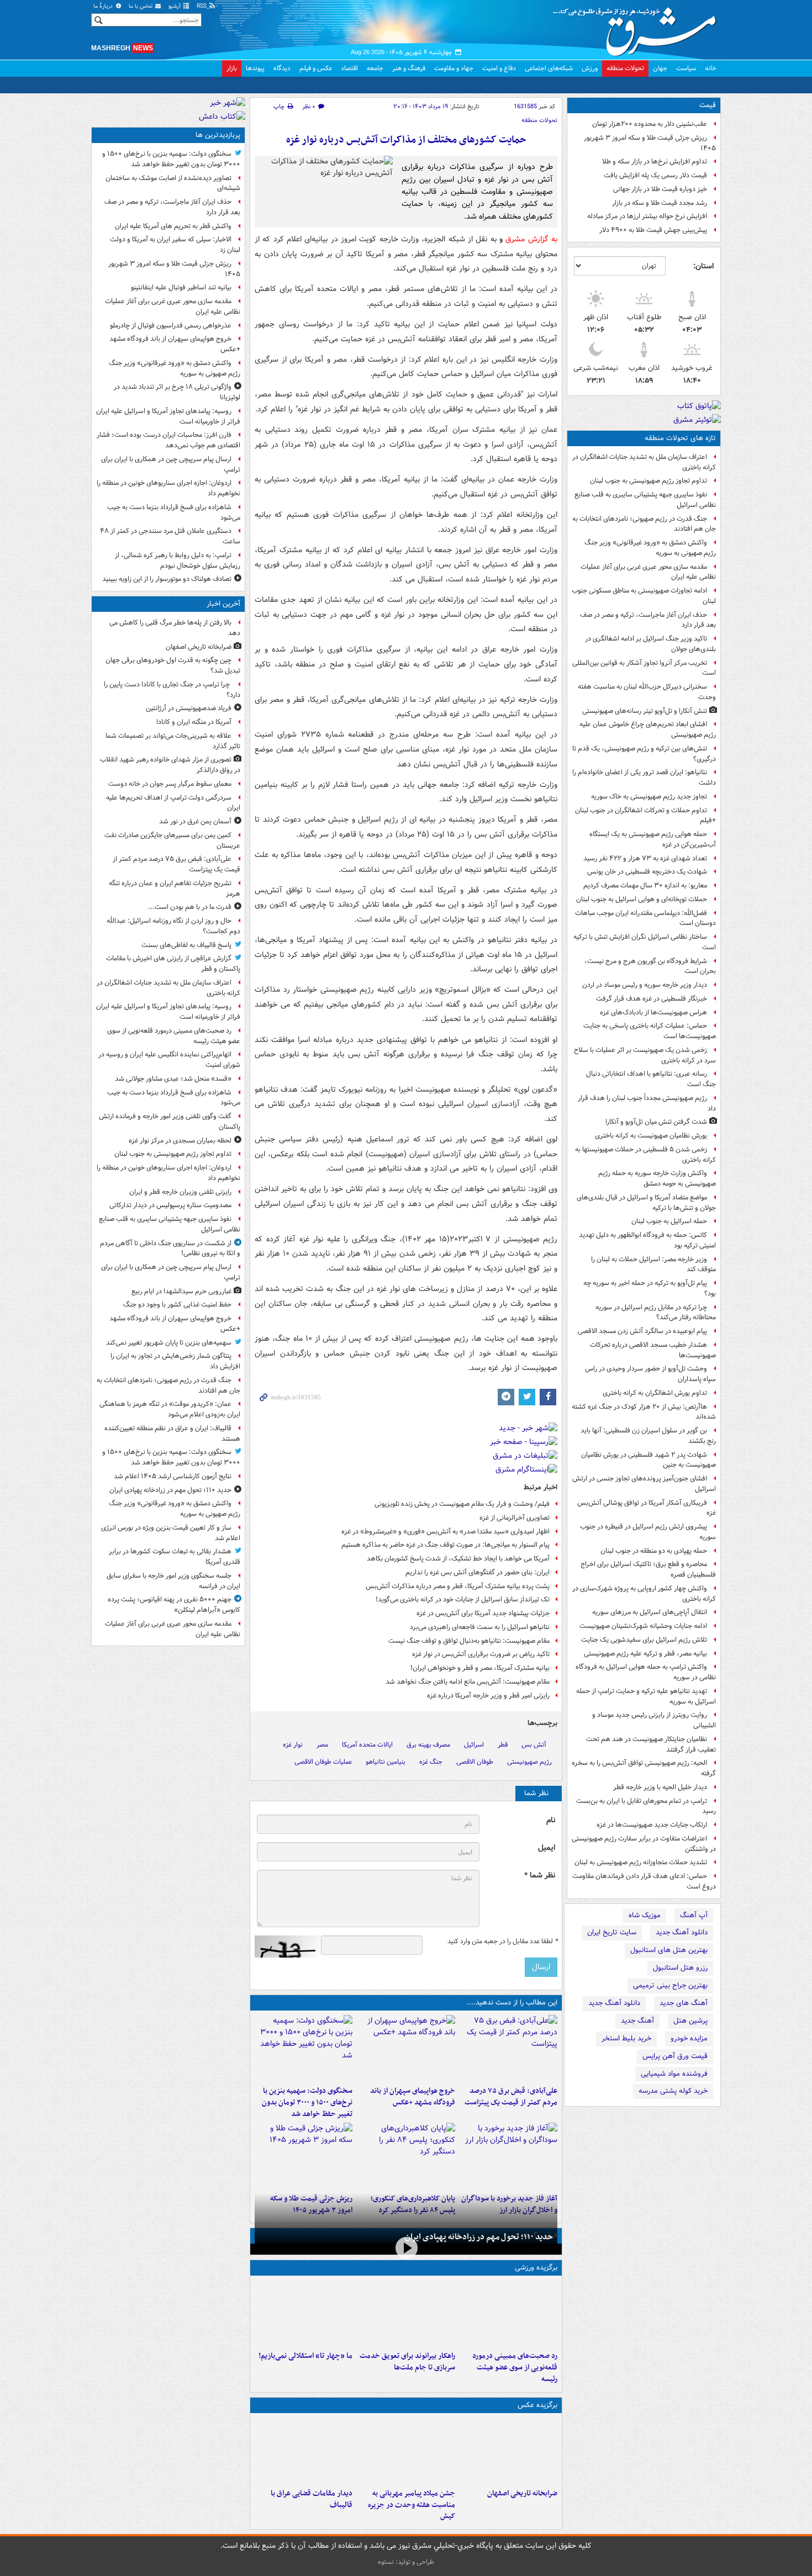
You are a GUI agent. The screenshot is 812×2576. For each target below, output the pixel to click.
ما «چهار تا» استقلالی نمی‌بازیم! (305, 2356)
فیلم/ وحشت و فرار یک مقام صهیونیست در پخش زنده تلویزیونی (462, 1504)
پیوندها (255, 68)
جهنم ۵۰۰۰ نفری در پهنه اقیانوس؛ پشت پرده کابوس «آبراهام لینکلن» (174, 1605)
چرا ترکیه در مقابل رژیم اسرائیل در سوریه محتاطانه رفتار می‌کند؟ (656, 1313)
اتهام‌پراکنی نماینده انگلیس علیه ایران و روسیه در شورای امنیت (169, 1060)
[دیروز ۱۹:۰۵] (406, 2451)
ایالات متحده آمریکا (367, 1745)
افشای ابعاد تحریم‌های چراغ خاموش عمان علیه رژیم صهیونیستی (648, 729)
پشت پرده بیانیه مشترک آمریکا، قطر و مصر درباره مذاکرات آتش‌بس (458, 1586)
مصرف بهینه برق (428, 1745)
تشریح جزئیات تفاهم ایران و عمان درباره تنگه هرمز (175, 888)
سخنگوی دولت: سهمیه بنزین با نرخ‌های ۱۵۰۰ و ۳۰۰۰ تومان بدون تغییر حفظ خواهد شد (307, 2102)
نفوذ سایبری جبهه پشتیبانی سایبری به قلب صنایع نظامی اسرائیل (645, 500)
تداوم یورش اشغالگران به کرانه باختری (655, 1393)
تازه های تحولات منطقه (680, 438)
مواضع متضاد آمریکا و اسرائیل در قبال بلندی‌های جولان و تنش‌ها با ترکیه (646, 1203)
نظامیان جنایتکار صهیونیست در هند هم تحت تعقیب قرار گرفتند (651, 1744)
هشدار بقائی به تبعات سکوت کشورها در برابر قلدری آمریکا (175, 1557)
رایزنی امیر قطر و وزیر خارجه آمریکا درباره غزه (488, 1696)
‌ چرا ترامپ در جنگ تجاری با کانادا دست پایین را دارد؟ (172, 690)
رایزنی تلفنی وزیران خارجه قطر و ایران (180, 1192)
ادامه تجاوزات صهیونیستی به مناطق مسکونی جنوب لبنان (644, 596)
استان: (703, 266)
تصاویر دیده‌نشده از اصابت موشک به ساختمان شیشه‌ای (173, 183)
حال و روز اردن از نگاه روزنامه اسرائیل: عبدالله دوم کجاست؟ (173, 926)
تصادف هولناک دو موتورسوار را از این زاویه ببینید (167, 579)
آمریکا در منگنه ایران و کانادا (194, 722)
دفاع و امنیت (499, 68)
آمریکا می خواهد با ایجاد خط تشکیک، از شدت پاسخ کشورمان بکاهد (458, 1559)
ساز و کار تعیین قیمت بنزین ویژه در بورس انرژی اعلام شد (171, 1533)
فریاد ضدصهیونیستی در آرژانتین (189, 708)
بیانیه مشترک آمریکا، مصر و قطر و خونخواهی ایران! (480, 1668)
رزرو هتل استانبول (680, 1968)
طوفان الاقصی (475, 1762)
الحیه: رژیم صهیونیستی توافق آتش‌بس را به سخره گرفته (644, 1768)
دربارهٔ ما (104, 6)
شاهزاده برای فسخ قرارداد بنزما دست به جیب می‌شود (174, 512)
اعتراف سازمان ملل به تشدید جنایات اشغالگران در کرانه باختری (644, 462)
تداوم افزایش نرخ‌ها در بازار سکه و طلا (655, 162)
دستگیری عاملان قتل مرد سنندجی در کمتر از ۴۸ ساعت (170, 536)
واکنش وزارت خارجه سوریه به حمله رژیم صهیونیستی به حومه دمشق (657, 1178)
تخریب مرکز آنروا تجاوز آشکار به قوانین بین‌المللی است (644, 668)
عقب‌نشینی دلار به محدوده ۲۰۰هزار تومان (650, 124)
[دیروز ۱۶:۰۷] (406, 2156)
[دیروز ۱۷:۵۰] (508, 2156)
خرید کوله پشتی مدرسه (673, 2091)
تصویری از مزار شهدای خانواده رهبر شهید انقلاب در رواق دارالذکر (170, 765)
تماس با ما (141, 6)
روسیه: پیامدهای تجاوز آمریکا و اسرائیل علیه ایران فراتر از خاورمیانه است (168, 416)
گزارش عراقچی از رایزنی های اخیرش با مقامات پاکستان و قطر (173, 964)
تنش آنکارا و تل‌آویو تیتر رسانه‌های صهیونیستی (645, 711)
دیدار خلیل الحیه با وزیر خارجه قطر (660, 1787)
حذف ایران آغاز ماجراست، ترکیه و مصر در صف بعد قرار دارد (648, 620)
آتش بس (534, 1745)
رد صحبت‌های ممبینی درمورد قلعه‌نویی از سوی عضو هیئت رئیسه (515, 2368)
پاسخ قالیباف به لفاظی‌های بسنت (186, 945)
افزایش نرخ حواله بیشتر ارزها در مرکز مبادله (647, 216)
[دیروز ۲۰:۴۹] (406, 2048)
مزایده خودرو (689, 2038)
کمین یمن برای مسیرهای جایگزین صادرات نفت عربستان (172, 840)
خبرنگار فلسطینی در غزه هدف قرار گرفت (652, 999)
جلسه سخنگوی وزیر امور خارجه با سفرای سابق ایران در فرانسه (173, 1581)
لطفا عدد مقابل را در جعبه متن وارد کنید (502, 1942)
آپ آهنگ (694, 1915)
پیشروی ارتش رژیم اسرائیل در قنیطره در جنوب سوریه (648, 1532)
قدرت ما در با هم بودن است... (190, 907)
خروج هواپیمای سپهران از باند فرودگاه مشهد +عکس (412, 2097)
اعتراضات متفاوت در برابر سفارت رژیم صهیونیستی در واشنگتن (644, 1844)
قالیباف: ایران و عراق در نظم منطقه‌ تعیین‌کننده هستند (172, 1434)
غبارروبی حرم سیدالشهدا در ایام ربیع (181, 1291)
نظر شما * (540, 1876)
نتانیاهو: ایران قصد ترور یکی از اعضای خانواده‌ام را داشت (644, 777)
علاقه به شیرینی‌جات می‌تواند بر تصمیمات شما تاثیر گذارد (173, 741)
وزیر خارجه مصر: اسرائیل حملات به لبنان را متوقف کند (653, 1265)
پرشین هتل (690, 2021)
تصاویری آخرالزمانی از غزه (515, 1518)
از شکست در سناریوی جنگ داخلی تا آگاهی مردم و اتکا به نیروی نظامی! (170, 1249)
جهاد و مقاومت (454, 68)
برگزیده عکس (537, 2405)
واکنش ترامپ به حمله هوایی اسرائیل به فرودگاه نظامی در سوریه (646, 1672)
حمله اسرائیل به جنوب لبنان (669, 1221)
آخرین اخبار (223, 604)
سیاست (686, 68)
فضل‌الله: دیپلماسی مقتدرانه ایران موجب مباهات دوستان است (645, 918)
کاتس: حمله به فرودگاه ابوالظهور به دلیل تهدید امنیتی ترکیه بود (647, 1240)
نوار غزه (293, 1745)
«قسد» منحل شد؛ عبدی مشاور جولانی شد (173, 1079)
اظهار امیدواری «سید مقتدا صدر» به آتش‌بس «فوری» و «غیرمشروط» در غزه (445, 1532)
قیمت (708, 105)
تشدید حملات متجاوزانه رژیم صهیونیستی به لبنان (641, 1862)
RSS (202, 6)
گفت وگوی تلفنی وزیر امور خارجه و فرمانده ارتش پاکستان (170, 1122)
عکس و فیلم (316, 68)
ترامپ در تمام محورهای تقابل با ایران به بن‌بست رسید (646, 1806)
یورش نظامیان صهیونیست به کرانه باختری (651, 1136)
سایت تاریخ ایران (612, 1932)
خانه (711, 68)
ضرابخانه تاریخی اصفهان (522, 2493)
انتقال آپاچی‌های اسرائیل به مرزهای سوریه (650, 1612)
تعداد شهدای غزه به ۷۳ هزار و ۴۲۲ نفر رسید (645, 858)
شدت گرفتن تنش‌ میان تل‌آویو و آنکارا (656, 1122)
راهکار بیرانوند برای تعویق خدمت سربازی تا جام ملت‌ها (407, 2362)
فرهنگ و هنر (409, 68)
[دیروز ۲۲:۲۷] (508, 2313)
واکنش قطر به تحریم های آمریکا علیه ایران (173, 226)
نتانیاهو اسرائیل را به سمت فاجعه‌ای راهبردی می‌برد (480, 1627)
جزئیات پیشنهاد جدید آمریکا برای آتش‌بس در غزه (483, 1613)
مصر (322, 1745)
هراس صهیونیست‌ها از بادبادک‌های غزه (653, 1012)
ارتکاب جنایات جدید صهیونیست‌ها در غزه (652, 1825)
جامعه (375, 68)
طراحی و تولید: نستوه (406, 2562)
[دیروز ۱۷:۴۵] (304, 2451)
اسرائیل (474, 1745)
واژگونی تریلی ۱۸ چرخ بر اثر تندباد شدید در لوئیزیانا (177, 392)
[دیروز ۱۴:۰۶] (304, 2313)
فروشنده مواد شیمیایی (674, 2074)
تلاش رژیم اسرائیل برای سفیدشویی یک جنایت (644, 1640)
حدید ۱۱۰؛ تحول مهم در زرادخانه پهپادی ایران (479, 2237)
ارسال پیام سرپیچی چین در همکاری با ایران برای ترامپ (171, 464)
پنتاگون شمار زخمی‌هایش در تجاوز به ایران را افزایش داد (175, 1361)
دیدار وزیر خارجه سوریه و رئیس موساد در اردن (645, 985)
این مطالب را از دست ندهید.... (512, 2003)
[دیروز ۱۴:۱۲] (406, 2313)
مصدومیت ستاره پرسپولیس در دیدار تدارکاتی (170, 1205)
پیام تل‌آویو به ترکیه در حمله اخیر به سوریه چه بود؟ (650, 1288)
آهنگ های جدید (684, 2003)
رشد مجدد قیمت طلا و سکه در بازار (660, 203)
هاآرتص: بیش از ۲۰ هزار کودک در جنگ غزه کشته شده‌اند (644, 1412)
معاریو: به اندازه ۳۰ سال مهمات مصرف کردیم (645, 885)
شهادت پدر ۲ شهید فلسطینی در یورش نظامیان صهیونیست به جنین (648, 1460)
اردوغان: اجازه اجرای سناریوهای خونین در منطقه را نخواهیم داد (168, 488)
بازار (232, 68)
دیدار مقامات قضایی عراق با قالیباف (312, 2499)
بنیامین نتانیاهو (386, 1762)
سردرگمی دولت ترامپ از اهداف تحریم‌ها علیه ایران (173, 803)
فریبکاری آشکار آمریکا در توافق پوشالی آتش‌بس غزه (647, 1508)
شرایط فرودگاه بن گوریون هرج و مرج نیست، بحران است (650, 966)
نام (551, 1820)
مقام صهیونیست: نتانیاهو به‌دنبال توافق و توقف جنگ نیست (469, 1641)
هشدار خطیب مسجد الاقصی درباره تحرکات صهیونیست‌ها (653, 1350)
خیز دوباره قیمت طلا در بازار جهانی (660, 189)
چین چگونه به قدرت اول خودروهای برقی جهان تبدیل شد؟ (173, 665)
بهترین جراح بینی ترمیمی (670, 1985)
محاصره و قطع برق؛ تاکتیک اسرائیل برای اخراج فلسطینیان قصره (648, 1569)
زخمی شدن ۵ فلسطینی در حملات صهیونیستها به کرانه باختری (645, 1155)
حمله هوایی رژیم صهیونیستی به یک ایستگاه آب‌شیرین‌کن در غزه (653, 839)
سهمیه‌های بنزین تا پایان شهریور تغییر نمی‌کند (169, 1343)
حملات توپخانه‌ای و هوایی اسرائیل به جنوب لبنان (642, 899)
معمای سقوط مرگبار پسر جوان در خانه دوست (170, 784)
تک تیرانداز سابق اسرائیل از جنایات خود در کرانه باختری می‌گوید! (463, 1599)
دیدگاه (282, 68)
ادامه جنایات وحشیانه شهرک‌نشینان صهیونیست (643, 1626)
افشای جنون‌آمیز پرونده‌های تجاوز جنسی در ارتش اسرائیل (644, 1484)
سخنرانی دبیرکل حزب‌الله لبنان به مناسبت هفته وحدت (647, 692)
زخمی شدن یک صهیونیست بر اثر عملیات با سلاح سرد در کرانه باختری (645, 1055)
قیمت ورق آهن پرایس (675, 2056)
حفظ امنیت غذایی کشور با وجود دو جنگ (177, 1305)
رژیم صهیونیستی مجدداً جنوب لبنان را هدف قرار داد (647, 1103)
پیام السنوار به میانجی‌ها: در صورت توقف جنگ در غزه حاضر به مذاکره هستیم (445, 1545)
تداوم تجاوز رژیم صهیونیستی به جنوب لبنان (648, 481)
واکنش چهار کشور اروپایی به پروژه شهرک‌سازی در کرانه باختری (644, 1594)
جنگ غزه (431, 1762)
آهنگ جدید (637, 2021)
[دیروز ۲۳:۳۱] (508, 2048)
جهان (660, 68)
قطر (503, 1745)
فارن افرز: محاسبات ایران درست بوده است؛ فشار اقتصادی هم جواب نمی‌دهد (168, 440)
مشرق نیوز (638, 28)
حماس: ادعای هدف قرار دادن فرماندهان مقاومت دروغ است (644, 1881)
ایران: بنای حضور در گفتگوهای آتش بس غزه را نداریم (478, 1572)
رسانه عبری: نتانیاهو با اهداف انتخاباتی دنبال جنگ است (651, 1079)
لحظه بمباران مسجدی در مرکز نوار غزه (180, 1141)
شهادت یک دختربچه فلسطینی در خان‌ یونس (647, 872)
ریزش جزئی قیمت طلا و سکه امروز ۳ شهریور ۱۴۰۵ (650, 143)
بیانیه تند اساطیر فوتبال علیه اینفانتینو (181, 287)
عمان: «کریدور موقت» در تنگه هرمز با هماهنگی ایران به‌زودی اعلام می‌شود (170, 1409)
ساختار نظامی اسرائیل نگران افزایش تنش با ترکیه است (645, 942)
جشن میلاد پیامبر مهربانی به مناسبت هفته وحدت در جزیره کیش (411, 2505)
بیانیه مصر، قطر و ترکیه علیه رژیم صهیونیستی (645, 1654)
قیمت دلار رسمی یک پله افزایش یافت (655, 175)
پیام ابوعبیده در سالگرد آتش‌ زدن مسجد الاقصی (642, 1331)
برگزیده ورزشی (536, 2268)
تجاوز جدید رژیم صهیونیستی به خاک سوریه (649, 797)
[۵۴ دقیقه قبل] (508, 2451)
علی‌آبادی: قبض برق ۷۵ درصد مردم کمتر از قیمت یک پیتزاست (511, 2097)
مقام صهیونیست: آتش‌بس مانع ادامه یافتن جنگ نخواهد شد (468, 1682)
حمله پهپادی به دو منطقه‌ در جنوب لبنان (654, 1551)
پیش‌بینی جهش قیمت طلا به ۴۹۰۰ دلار (653, 230)
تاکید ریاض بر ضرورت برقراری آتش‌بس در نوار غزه (481, 1654)
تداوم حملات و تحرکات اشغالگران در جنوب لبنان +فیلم (645, 816)
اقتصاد (349, 68)
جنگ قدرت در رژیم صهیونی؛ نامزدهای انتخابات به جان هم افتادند (644, 524)
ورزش (590, 68)
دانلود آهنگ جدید (682, 1932)
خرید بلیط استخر (626, 2038)
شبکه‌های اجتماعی (549, 68)
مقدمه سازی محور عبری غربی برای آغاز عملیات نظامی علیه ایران (648, 572)
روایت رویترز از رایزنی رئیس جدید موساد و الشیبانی (654, 1720)
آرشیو (175, 6)
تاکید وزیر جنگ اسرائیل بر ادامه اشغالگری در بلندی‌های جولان (650, 644)
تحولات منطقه (625, 68)
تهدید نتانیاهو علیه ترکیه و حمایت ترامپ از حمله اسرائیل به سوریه (646, 1696)
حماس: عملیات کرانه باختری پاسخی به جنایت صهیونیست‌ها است (650, 1031)
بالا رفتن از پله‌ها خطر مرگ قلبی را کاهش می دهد (175, 628)
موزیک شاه (645, 1915)
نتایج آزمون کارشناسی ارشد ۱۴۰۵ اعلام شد (173, 1476)
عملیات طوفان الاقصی (323, 1762)
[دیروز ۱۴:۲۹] (304, 2156)
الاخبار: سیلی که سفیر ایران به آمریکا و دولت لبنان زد (175, 245)
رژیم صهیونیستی (529, 1762)
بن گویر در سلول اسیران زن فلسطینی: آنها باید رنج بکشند (648, 1436)
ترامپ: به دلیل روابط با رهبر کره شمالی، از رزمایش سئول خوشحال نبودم (178, 560)
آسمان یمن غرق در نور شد (195, 821)
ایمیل (547, 1848)
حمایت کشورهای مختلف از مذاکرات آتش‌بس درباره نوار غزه (406, 140)
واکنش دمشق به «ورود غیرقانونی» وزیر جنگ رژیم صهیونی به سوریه (650, 548)
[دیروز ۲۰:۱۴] (304, 2048)
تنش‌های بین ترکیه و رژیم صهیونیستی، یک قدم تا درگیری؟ (644, 754)
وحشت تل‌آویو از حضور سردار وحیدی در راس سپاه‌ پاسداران (650, 1374)
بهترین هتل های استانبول (669, 1950)
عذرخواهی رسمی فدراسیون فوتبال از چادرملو (171, 326)
